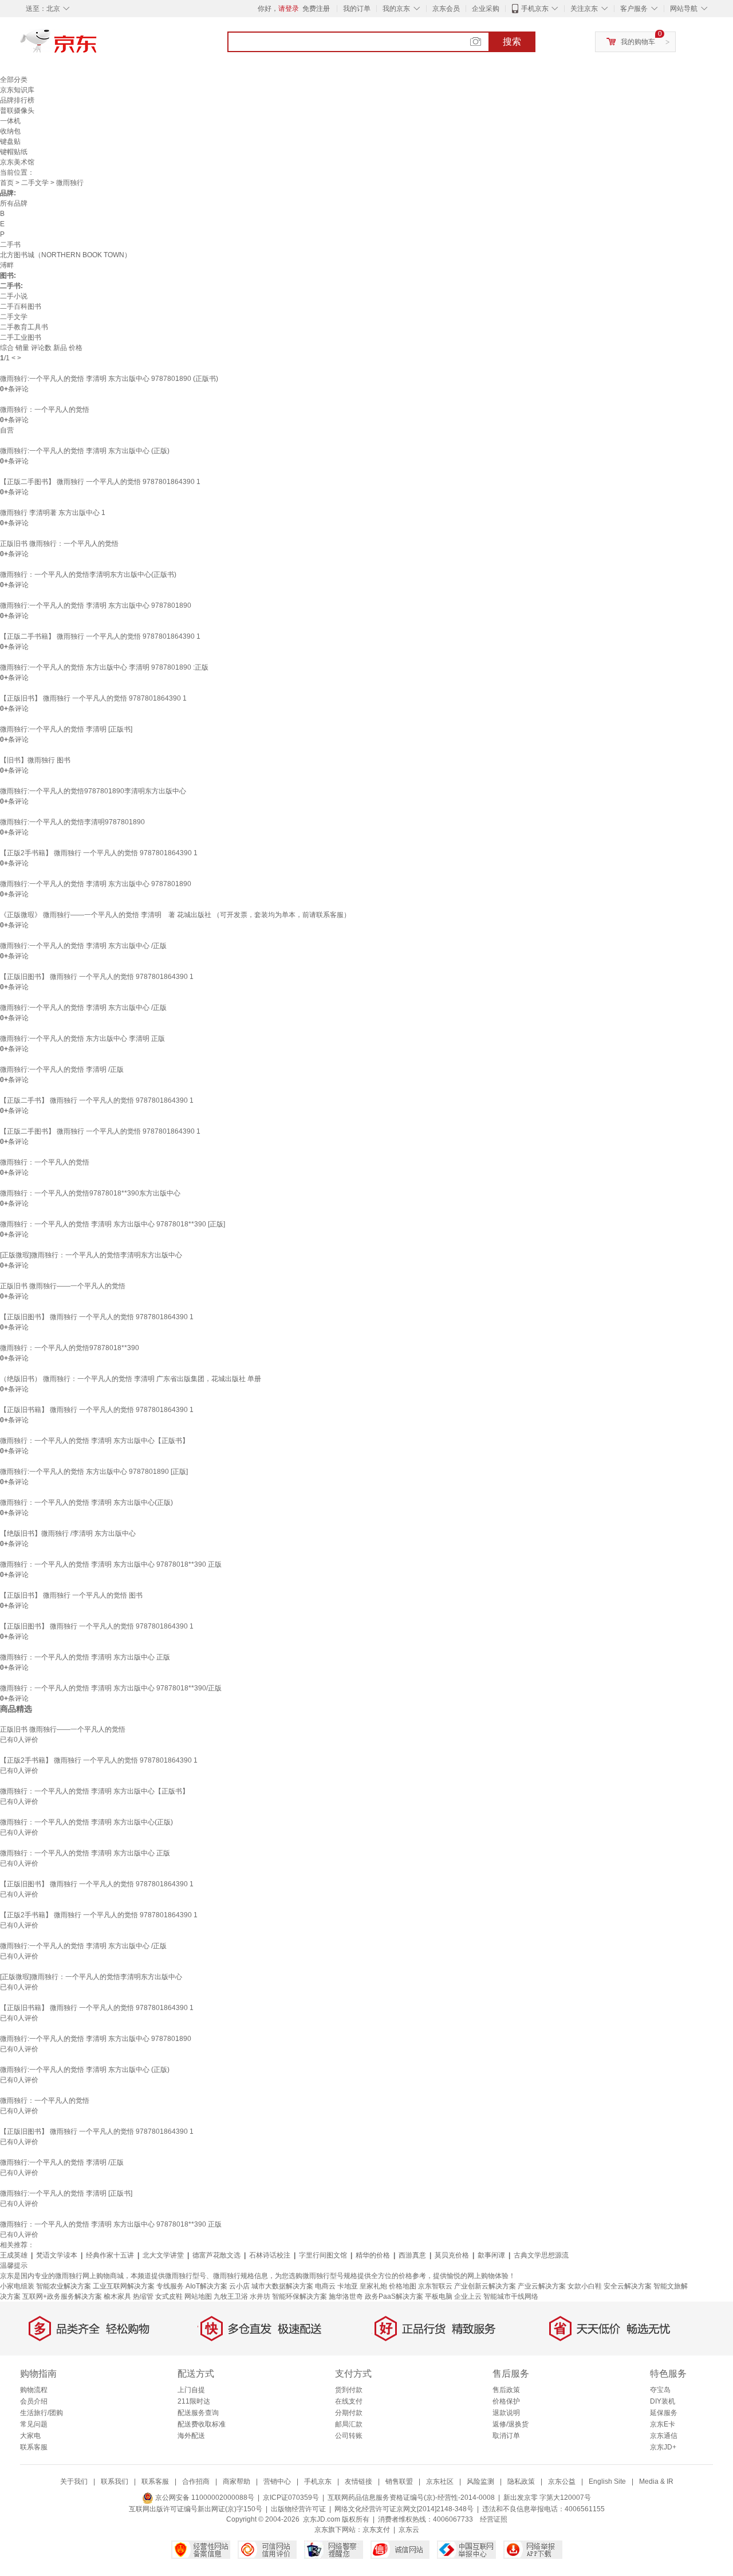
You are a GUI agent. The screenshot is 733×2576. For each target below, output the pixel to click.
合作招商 (196, 2481)
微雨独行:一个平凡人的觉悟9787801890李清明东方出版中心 (93, 791)
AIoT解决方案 (206, 2286)
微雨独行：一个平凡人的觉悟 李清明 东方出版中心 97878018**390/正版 (111, 1688)
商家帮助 (237, 2481)
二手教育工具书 (24, 327)
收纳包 (10, 131)
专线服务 (170, 2286)
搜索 (512, 42)
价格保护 (506, 2401)
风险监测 (480, 2481)
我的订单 (357, 9)
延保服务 (664, 2413)
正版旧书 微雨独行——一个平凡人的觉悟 (63, 1286)
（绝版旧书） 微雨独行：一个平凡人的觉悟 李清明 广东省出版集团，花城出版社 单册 (131, 1379)
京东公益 (562, 2481)
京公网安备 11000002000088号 (204, 2498)
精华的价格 (373, 2255)
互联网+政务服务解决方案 (62, 2296)
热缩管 (143, 2296)
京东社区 (440, 2481)
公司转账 (349, 2436)
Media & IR (656, 2481)
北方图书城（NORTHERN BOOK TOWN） (66, 255)
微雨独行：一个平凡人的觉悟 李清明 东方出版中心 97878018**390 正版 (111, 1564)
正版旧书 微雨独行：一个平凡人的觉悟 (59, 544)
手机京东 (535, 9)
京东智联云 (435, 2286)
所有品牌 (14, 203)
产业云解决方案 (542, 2286)
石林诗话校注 (270, 2255)
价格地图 (403, 2286)
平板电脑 (439, 2296)
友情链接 (358, 2481)
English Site (607, 2481)
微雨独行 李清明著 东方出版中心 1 (53, 513)
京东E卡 (663, 2424)
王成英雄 (14, 2255)
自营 (7, 430)
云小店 (239, 2286)
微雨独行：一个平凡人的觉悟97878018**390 (70, 1348)
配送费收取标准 (202, 2424)
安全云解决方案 (628, 2286)
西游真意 (412, 2255)
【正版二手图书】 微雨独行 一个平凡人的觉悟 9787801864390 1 (100, 482)
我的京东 (396, 9)
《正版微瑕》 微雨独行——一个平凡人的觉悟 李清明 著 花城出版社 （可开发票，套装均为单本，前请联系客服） (175, 915)
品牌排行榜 (17, 100)
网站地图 (198, 2296)
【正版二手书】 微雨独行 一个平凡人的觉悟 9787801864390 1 (97, 1100)
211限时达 (194, 2401)
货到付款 (349, 2390)
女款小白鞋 (585, 2286)
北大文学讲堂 (163, 2255)
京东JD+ (663, 2447)
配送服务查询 (198, 2413)
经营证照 (494, 2519)
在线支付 (349, 2401)
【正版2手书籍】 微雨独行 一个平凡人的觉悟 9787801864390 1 (99, 853)
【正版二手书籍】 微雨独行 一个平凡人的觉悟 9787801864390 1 (100, 636)
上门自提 (191, 2390)
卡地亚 (348, 2286)
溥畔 (7, 265)
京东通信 (664, 2436)
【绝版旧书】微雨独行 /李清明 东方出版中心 (68, 1533)
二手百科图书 (21, 306)
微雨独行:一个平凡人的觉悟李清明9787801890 (72, 822)
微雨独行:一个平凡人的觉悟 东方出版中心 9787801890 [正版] (94, 1472)
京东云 (409, 2530)
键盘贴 (10, 141)
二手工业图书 (21, 337)
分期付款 (349, 2413)
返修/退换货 (511, 2424)
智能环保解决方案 (299, 2296)
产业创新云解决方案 (485, 2286)
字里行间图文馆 (323, 2255)
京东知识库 (17, 90)
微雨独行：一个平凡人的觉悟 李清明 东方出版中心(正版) (86, 1503)
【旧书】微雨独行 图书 (35, 760)
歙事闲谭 (491, 2255)
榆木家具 (117, 2296)
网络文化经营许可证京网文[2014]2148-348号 (404, 2509)
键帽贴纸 (14, 152)
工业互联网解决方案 (124, 2286)
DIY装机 (663, 2401)
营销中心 (277, 2481)
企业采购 (486, 9)
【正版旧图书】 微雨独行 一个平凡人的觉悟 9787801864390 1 (97, 977)
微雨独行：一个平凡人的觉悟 (45, 410)
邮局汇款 (349, 2424)
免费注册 (316, 9)
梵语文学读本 (57, 2255)
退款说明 (506, 2413)
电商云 (325, 2286)
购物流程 (34, 2390)
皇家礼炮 (373, 2286)
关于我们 (74, 2481)
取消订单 (506, 2436)
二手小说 (14, 296)
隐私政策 (521, 2481)
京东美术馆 (17, 162)
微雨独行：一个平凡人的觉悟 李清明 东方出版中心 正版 (85, 1657)
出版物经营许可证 (298, 2509)
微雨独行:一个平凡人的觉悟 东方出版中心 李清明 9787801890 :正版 (104, 667)
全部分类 (14, 80)
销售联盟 (399, 2481)
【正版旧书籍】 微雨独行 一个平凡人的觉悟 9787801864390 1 (97, 1410)
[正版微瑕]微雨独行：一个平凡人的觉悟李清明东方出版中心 (91, 1255)
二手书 (10, 245)
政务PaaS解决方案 (394, 2296)
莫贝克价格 (452, 2255)
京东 (97, 46)
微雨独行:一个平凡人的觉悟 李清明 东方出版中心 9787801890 (96, 605)
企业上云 (468, 2296)
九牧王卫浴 (231, 2296)
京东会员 (446, 9)
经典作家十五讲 (110, 2255)
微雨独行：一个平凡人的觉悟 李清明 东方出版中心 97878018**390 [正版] (113, 1224)
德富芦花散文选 (216, 2255)
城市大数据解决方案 (282, 2286)
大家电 (30, 2436)
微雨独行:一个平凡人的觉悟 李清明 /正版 (62, 1069)
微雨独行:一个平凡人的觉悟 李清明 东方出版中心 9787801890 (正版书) (109, 379)
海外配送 (191, 2436)
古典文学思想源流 (541, 2255)
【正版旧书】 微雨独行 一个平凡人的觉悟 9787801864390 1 (93, 698)
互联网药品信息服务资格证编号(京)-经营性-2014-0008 (411, 2498)
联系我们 (115, 2481)
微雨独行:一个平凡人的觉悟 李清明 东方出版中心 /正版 (83, 946)
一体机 (10, 121)
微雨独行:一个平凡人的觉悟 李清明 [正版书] (66, 729)
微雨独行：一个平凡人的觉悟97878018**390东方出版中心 (90, 1193)
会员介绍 (34, 2401)
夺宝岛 (660, 2390)
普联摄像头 (17, 111)
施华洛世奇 (346, 2296)
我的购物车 (638, 42)
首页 (7, 183)
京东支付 (376, 2530)
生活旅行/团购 (42, 2413)
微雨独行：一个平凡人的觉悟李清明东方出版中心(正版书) (88, 575)
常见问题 (34, 2424)
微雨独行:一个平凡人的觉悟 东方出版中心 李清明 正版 (82, 1039)
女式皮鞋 (169, 2296)
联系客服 (34, 2447)
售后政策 (506, 2390)
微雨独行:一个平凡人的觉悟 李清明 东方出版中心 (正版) (85, 451)
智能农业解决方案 (64, 2286)
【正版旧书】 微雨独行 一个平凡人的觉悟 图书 (71, 1595)
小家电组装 (17, 2286)
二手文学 (35, 183)
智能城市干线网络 (511, 2296)
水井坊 (260, 2296)
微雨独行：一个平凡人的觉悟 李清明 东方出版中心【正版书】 (94, 1441)
